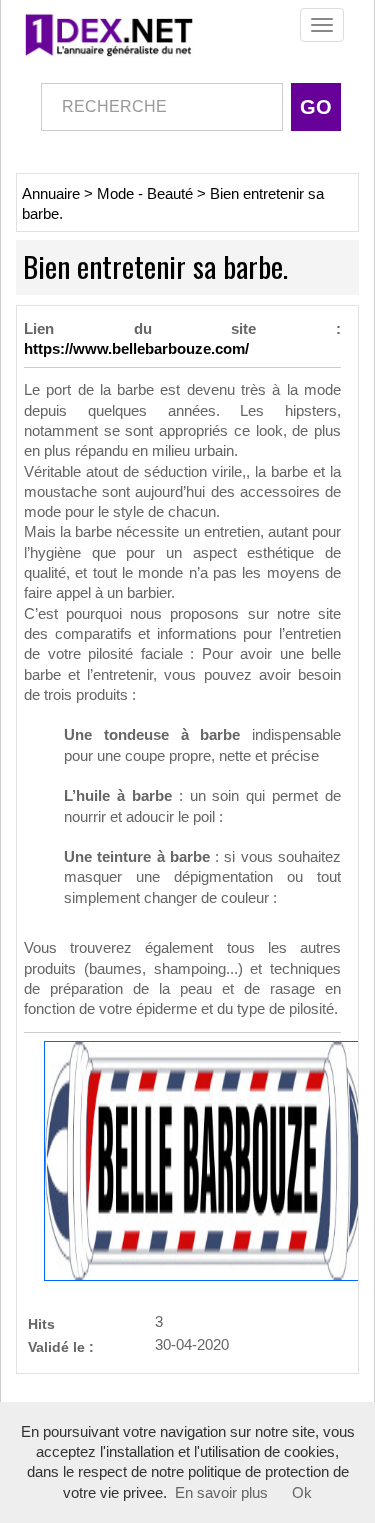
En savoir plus (221, 1493)
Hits (41, 1323)
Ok (302, 1493)
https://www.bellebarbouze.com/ (136, 349)
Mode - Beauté (145, 194)
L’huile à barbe (118, 796)
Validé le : (61, 1346)
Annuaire (51, 194)
